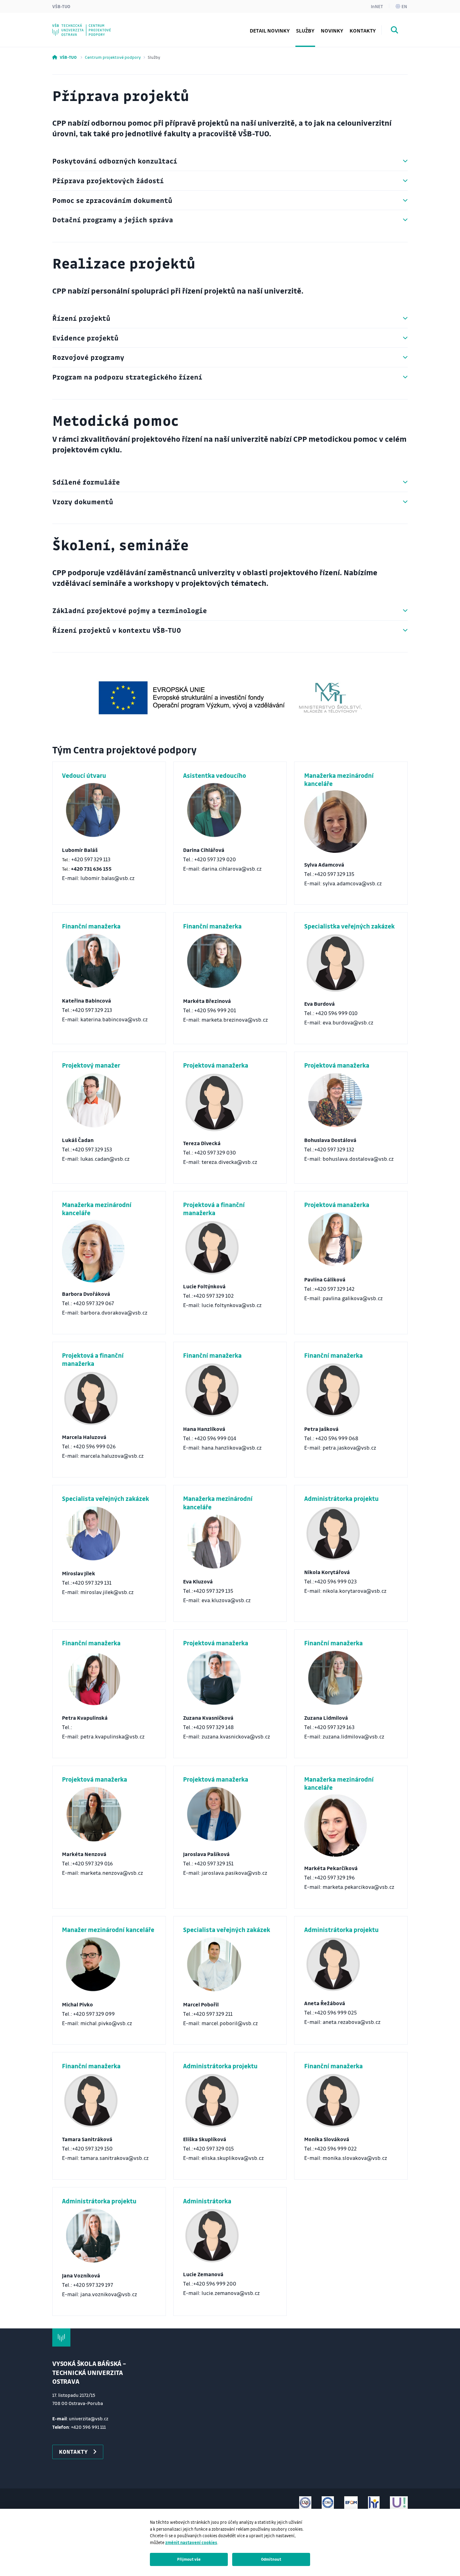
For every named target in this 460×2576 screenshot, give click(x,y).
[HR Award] (374, 2503)
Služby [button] (305, 30)
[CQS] (305, 2503)
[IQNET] (328, 2503)
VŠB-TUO (61, 6)
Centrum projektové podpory (113, 57)
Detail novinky (270, 30)
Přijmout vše (189, 2559)
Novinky (332, 30)
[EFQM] (351, 2503)
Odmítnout (271, 2559)
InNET (377, 6)
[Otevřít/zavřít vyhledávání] (395, 31)
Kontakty (363, 30)
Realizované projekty (90, 26)
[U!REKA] (399, 2503)
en (404, 6)
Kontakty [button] (73, 2452)
